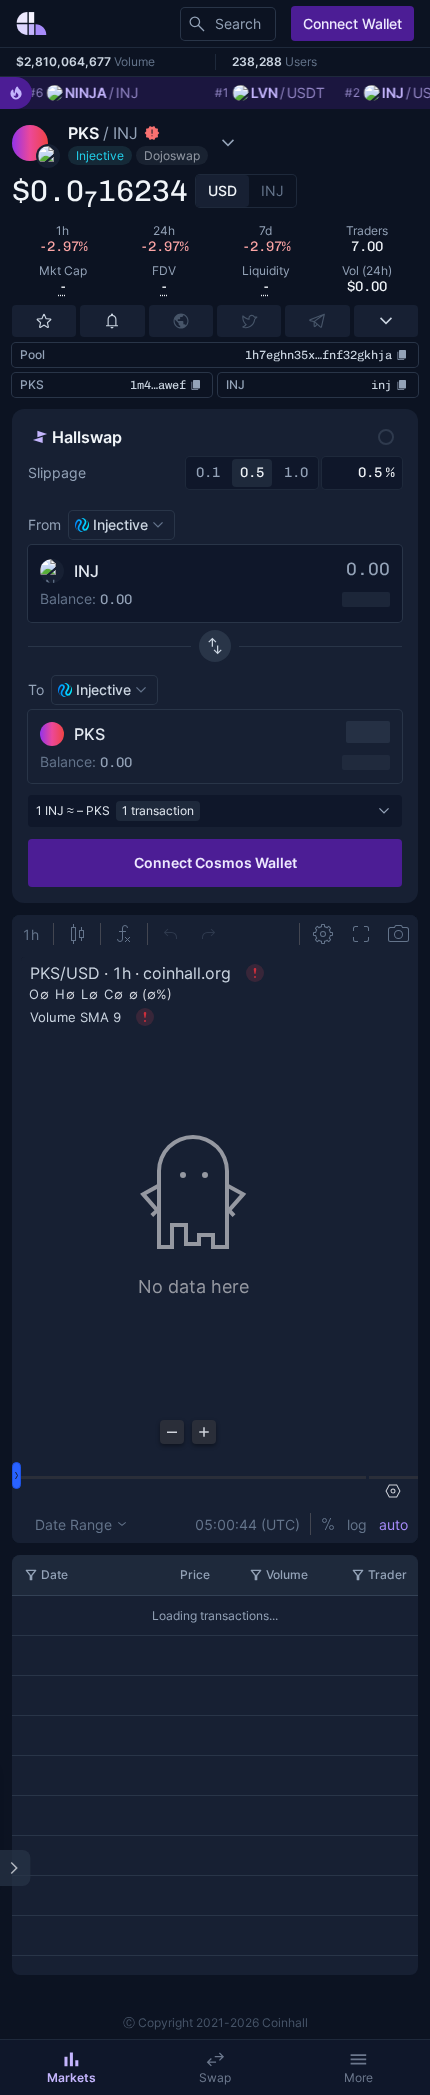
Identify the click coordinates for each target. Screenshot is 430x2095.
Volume (287, 1574)
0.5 (252, 472)
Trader (387, 1574)
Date (54, 1574)
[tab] (222, 191)
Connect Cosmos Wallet (215, 862)
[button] (158, 143)
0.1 (208, 472)
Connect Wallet (352, 23)
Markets (71, 2077)
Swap (215, 2077)
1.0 (296, 472)
